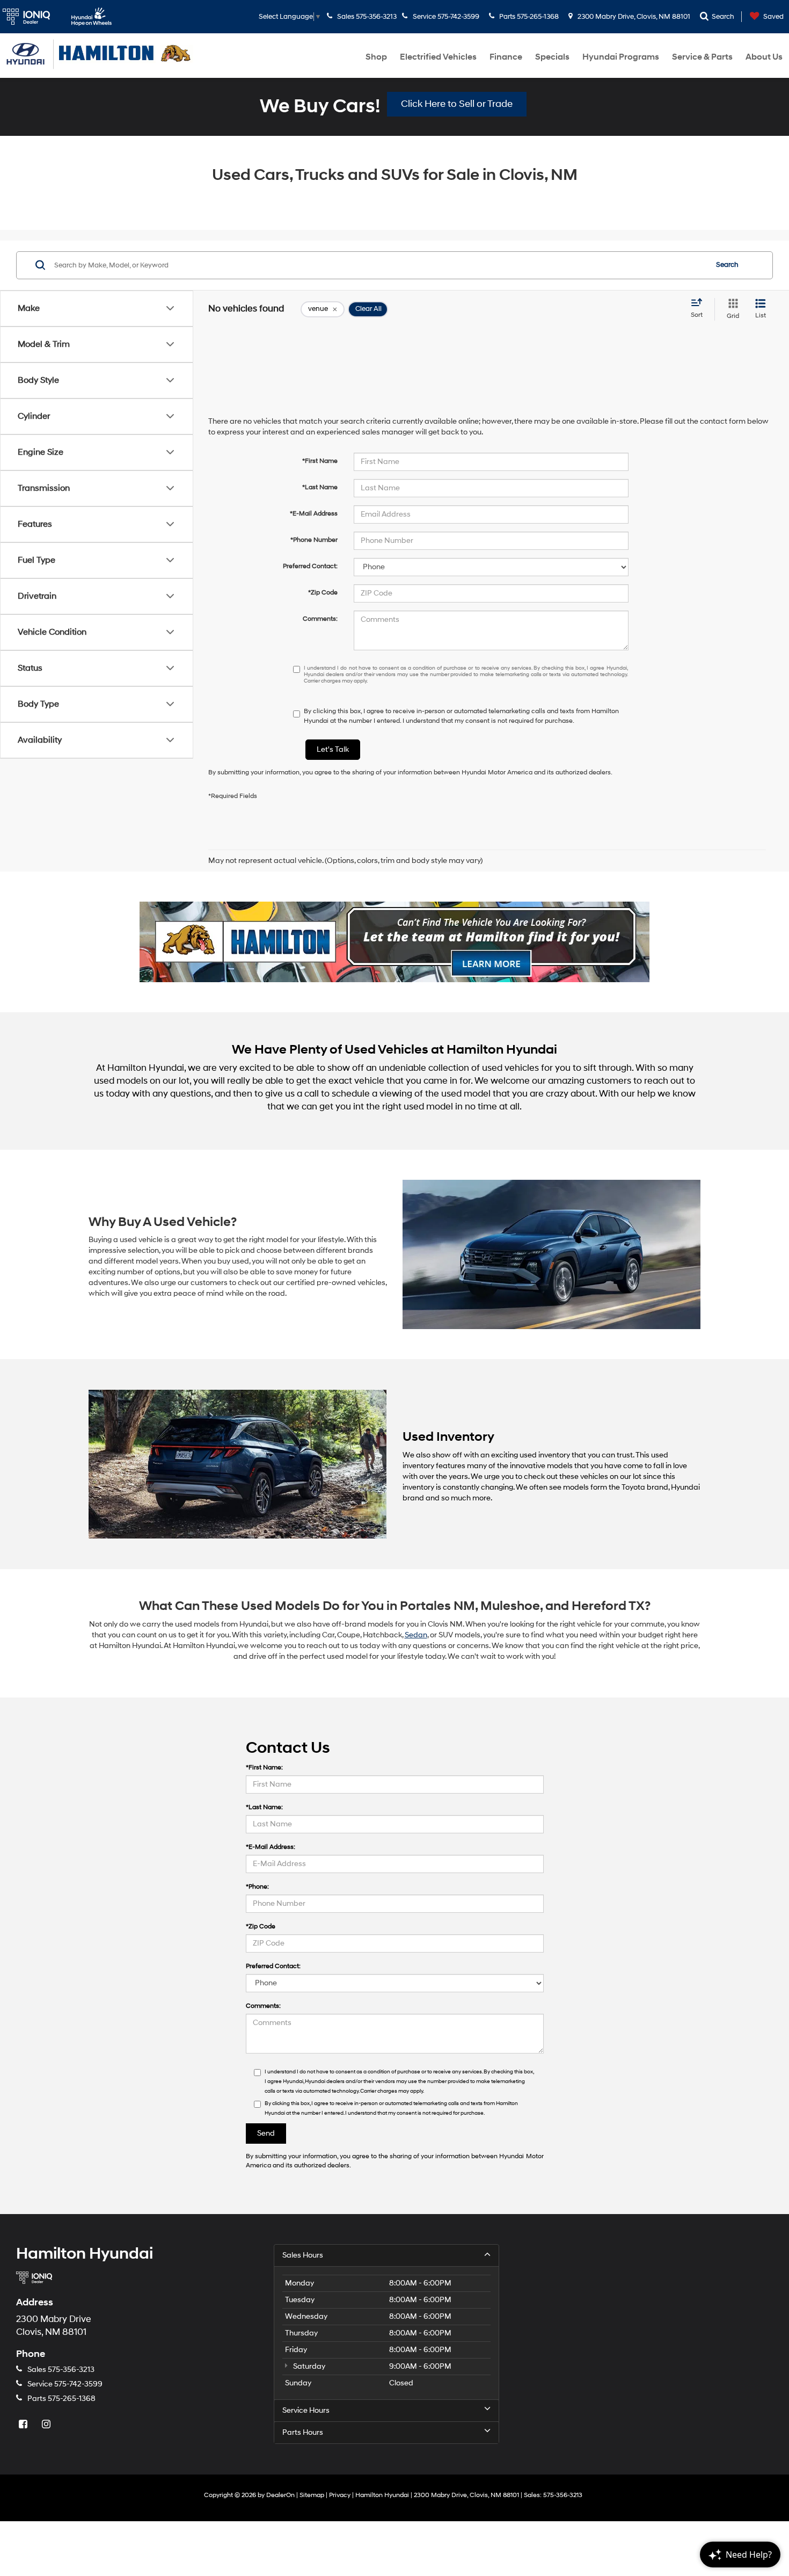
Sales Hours (303, 2255)
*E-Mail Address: (271, 1847)
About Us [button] (764, 57)
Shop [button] (376, 57)
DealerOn (280, 2495)
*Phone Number (314, 540)
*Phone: (257, 1887)
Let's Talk (333, 749)
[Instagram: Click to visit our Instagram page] (47, 2425)
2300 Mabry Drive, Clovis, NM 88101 (633, 17)
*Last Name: (264, 1807)
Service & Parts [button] (702, 57)
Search (727, 265)
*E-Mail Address (314, 514)
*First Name (320, 461)
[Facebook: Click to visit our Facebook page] (24, 2425)
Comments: (320, 619)
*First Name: (264, 1768)
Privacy (340, 2495)
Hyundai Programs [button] (621, 57)
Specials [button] (552, 57)
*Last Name (320, 487)
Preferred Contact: (310, 566)
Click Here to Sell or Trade (457, 104)
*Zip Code (323, 593)
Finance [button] (506, 57)
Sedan (416, 1635)
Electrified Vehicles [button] (438, 57)
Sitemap (312, 2495)
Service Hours (306, 2410)
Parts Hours (303, 2432)
